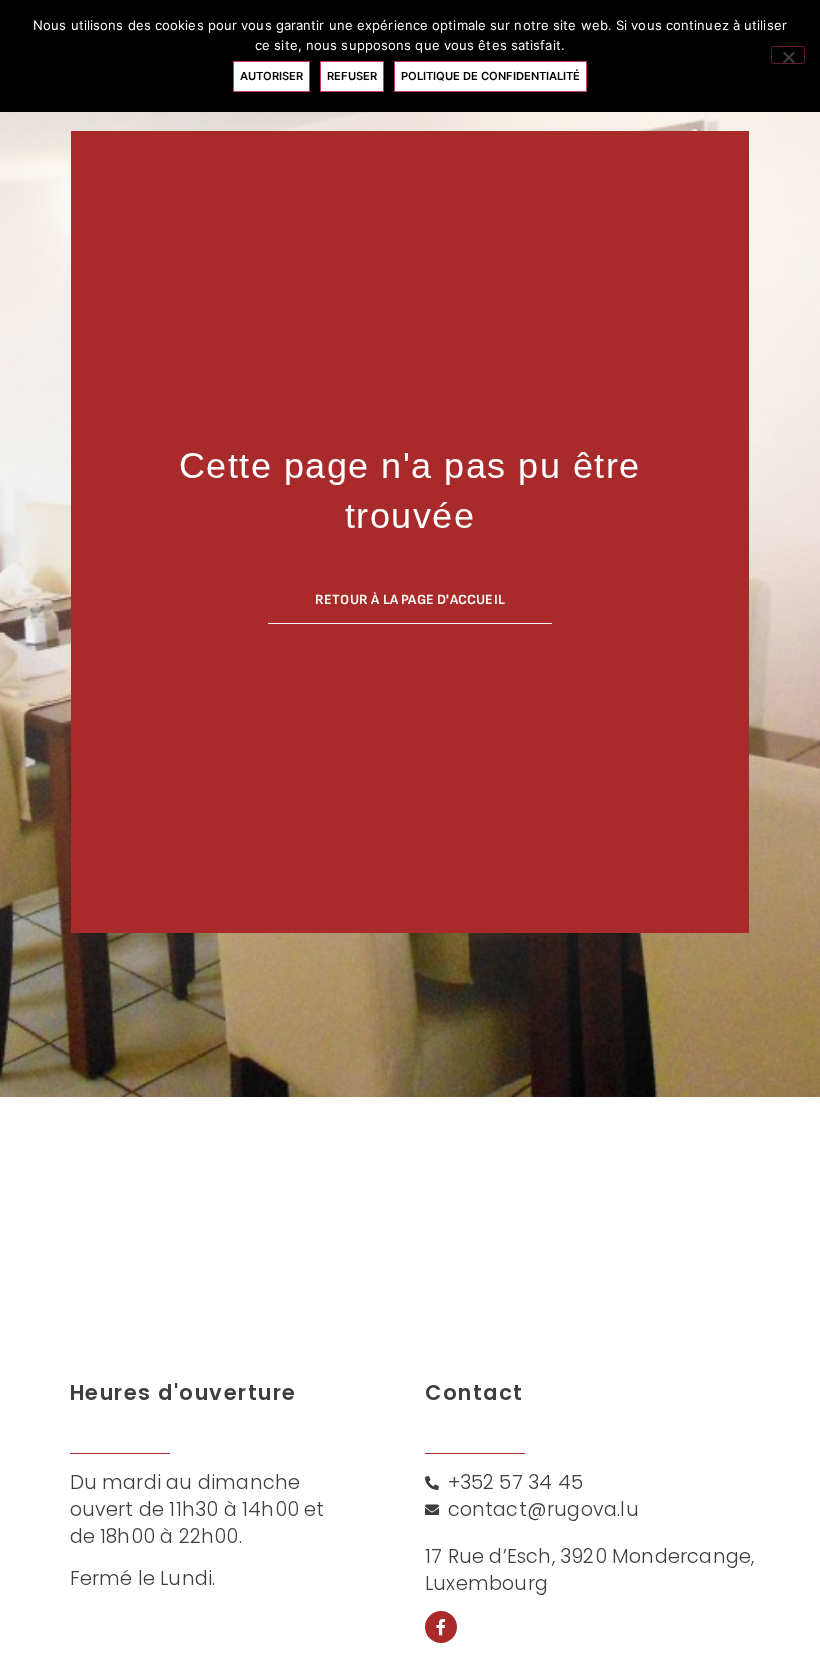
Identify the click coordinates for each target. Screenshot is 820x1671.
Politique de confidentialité (490, 76)
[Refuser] (788, 55)
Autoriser (271, 76)
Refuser (352, 76)
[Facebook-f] (441, 1627)
